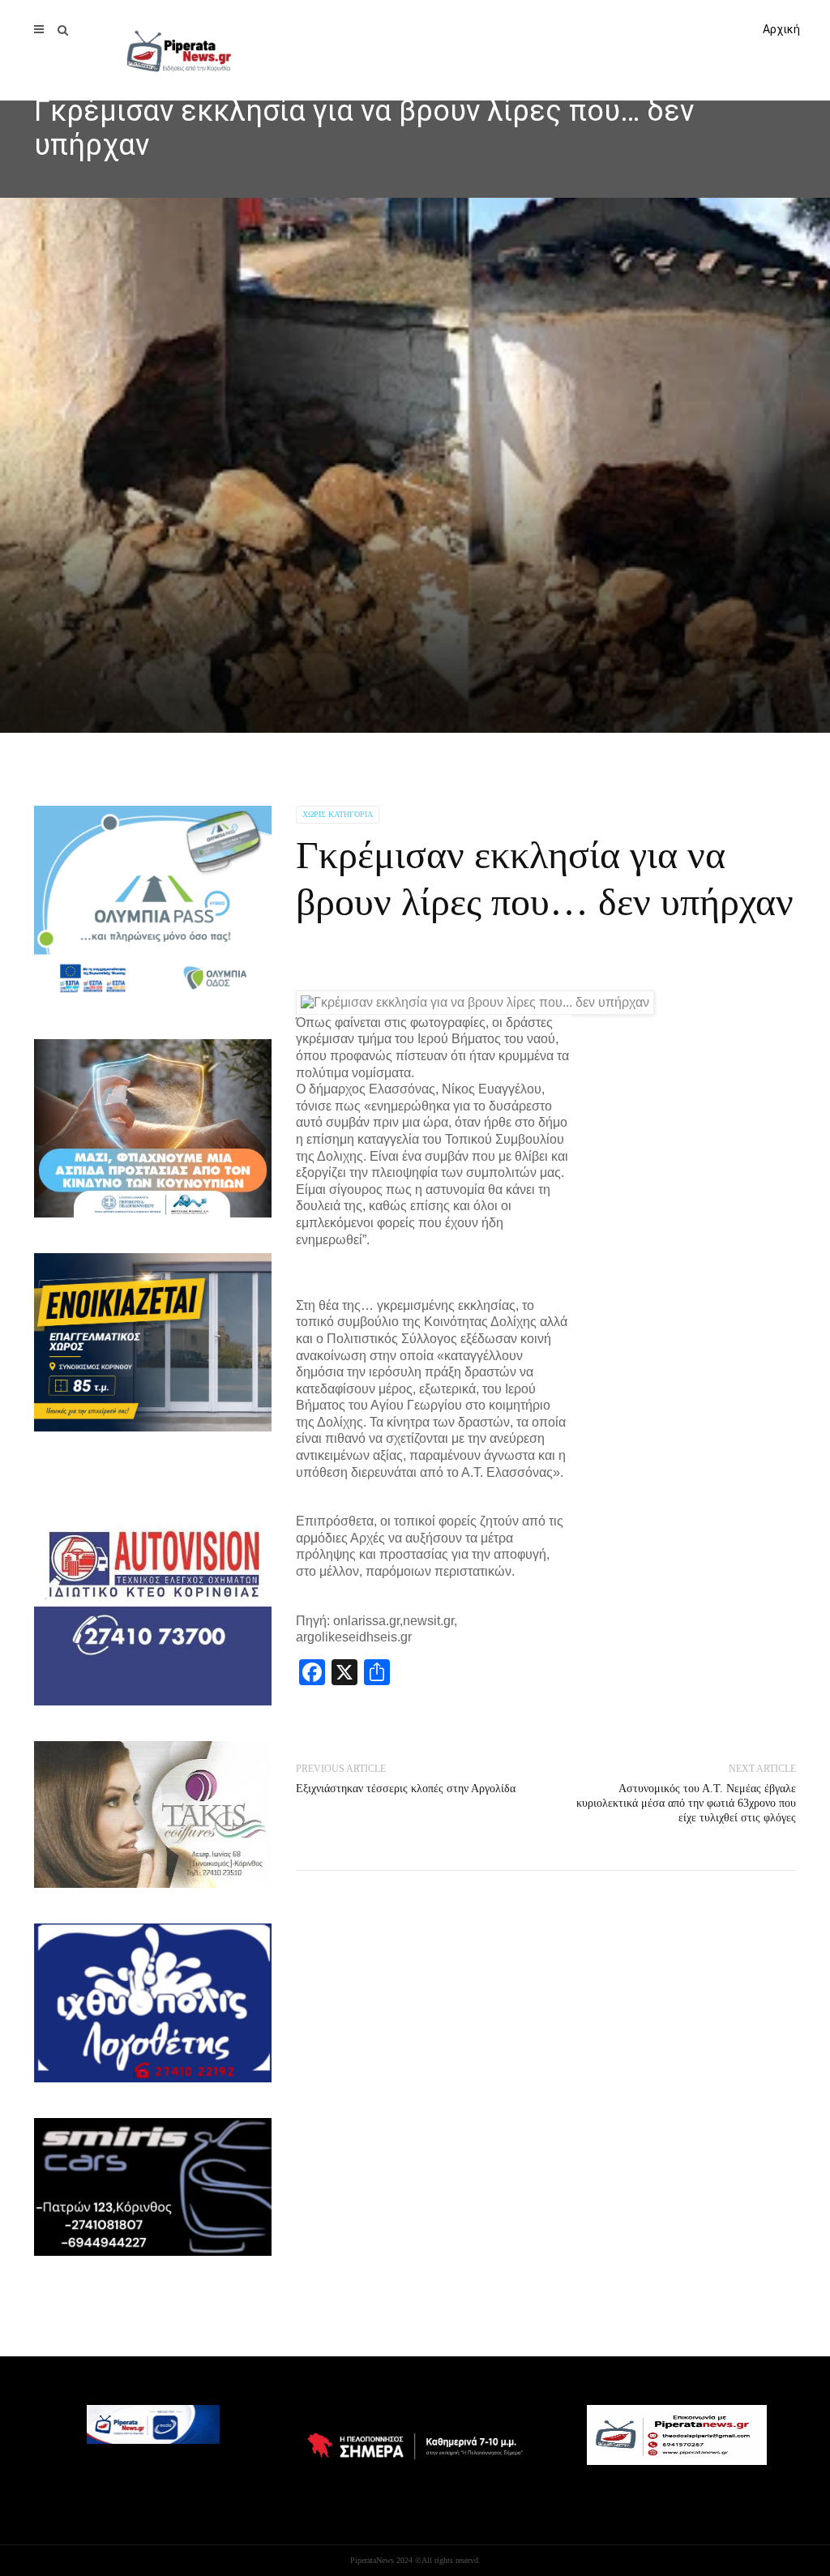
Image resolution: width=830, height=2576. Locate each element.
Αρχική (781, 29)
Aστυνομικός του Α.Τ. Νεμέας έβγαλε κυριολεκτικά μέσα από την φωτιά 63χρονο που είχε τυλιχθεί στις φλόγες (686, 1803)
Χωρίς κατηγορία (338, 814)
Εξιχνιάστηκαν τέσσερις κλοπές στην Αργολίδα (406, 1789)
